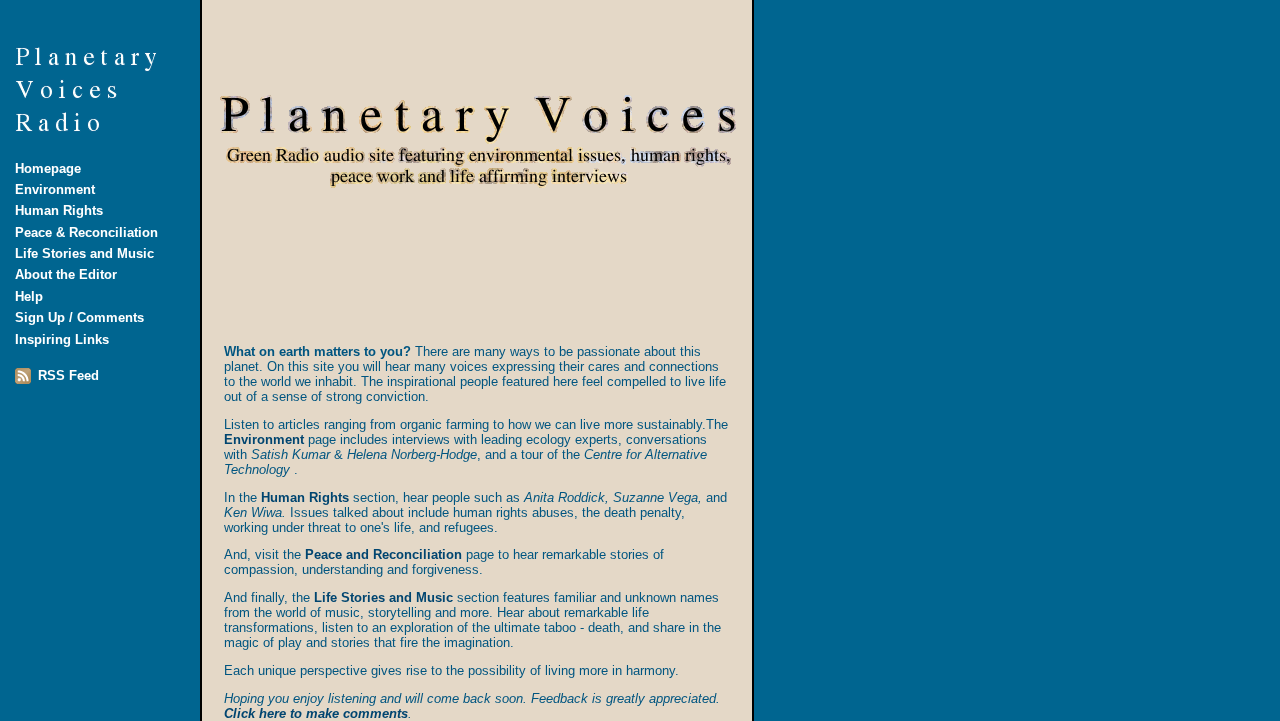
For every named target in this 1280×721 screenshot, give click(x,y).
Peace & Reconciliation (86, 232)
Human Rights (59, 210)
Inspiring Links (62, 339)
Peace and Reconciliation (383, 554)
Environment (55, 189)
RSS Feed (68, 375)
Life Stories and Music (84, 253)
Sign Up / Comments (79, 317)
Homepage (48, 168)
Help (29, 296)
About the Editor (66, 274)
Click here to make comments (316, 713)
